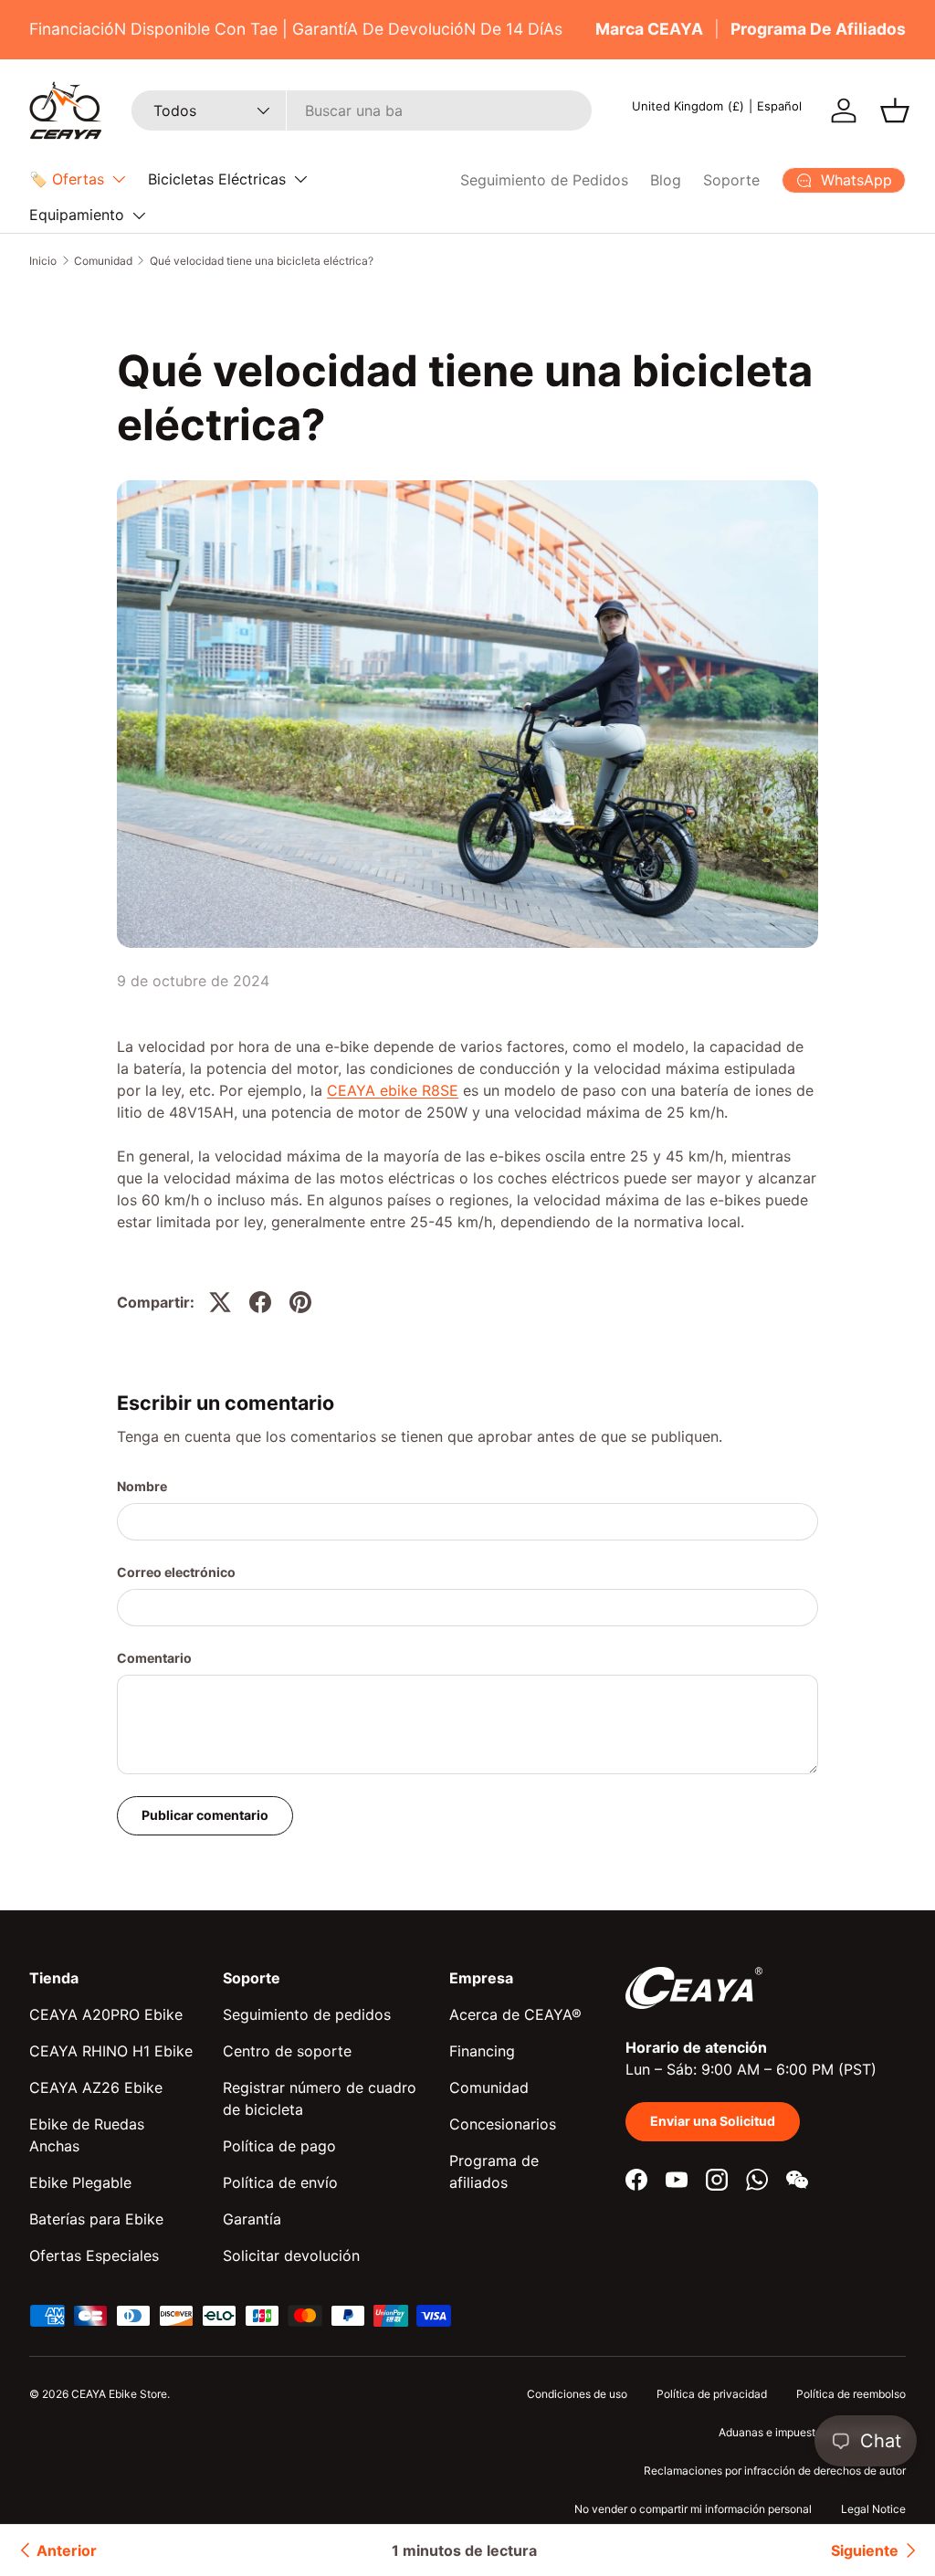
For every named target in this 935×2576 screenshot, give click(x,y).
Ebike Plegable (80, 2182)
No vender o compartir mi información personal (693, 2509)
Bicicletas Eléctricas (217, 179)
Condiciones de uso (577, 2394)
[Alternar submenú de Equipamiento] (139, 216)
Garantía (252, 2219)
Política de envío (280, 2182)
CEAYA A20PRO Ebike (106, 2014)
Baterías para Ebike (96, 2219)
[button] (895, 110)
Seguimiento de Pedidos (544, 180)
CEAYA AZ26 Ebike (96, 2087)
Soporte (731, 180)
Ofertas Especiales (94, 2255)
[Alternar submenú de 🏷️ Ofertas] (119, 179)
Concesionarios (503, 2124)
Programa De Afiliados (818, 29)
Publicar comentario (205, 1815)
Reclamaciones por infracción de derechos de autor (775, 2471)
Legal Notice (873, 2509)
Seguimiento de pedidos (307, 2014)
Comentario (154, 1658)
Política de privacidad (712, 2394)
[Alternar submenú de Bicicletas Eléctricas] (300, 179)
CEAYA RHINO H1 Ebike (111, 2051)
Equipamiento (77, 215)
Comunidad (103, 261)
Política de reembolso (851, 2394)
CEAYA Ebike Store (119, 2394)
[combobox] (362, 110)
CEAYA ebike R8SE (393, 1090)
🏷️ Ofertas (67, 179)
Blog (666, 180)
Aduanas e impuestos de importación (812, 2432)
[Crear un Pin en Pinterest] (300, 1302)
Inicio (43, 261)
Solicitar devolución (291, 2255)
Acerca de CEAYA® (515, 2014)
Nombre (142, 1486)
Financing (482, 2051)
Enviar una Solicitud (713, 2121)
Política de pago (279, 2146)
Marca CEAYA (649, 29)
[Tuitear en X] (220, 1302)
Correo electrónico (176, 1572)
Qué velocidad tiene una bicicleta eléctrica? (262, 261)
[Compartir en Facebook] (260, 1302)
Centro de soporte (287, 2051)
